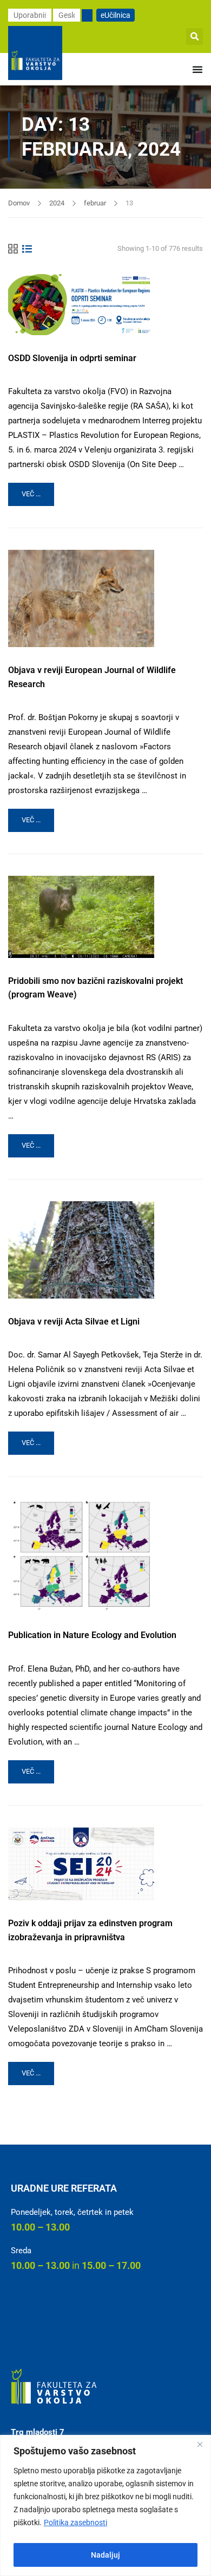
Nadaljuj (105, 2555)
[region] (105, 2505)
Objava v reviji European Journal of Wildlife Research (92, 677)
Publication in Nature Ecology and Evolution (92, 1635)
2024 (57, 203)
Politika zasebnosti (75, 2522)
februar (95, 203)
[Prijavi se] (87, 15)
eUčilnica (116, 15)
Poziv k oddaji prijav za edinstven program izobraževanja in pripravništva (90, 1930)
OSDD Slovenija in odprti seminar (72, 358)
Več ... (38, 490)
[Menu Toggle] (197, 69)
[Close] (200, 2444)
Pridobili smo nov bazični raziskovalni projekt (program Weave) (95, 988)
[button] (194, 36)
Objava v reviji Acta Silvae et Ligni (74, 1322)
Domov (19, 203)
